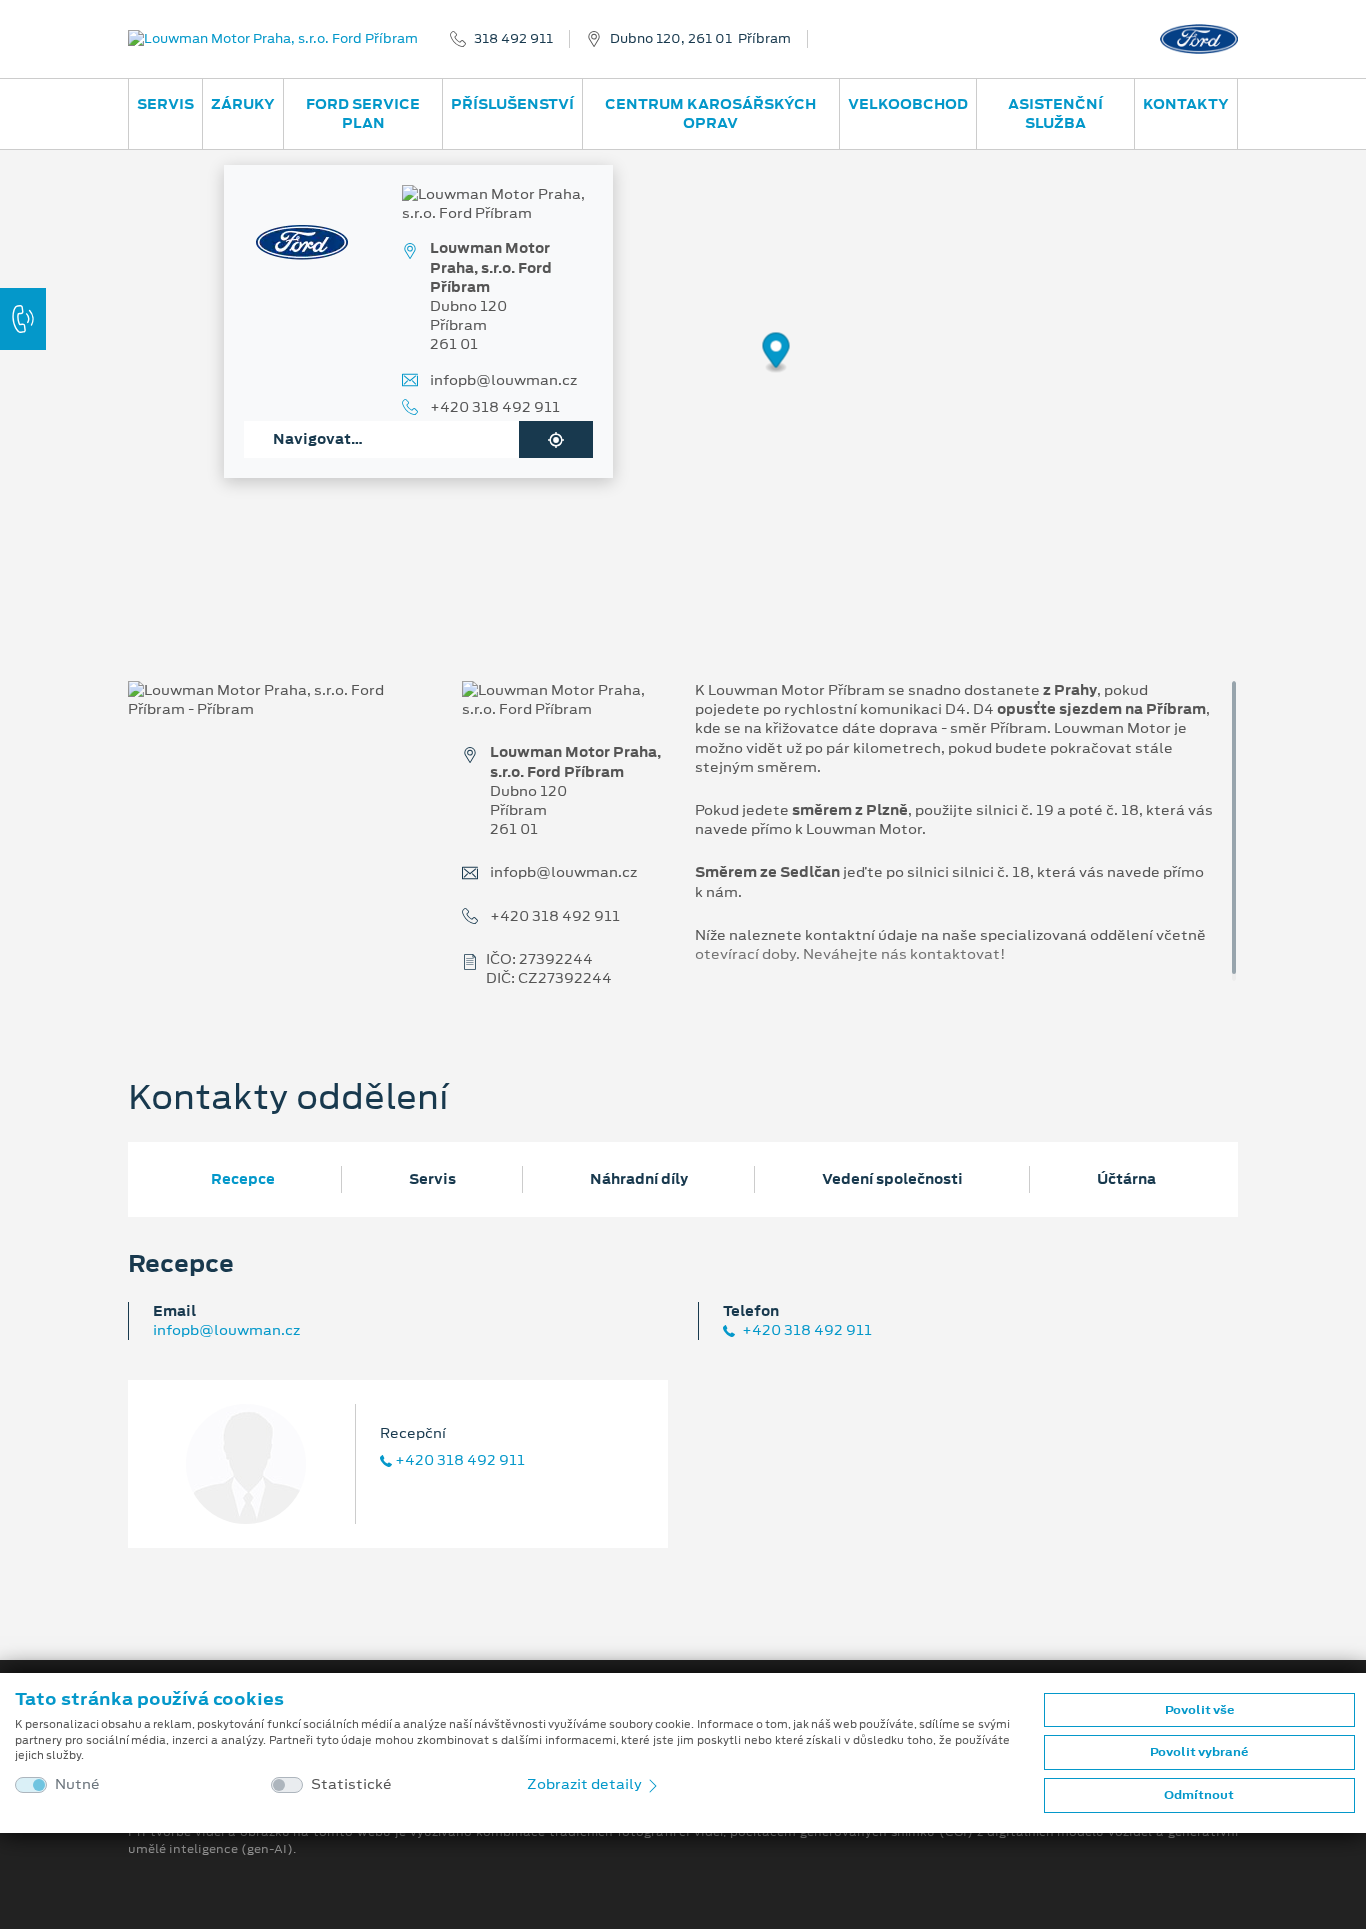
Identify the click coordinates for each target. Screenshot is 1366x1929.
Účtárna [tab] (1126, 1179)
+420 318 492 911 (495, 407)
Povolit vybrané (1199, 1752)
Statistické (351, 1784)
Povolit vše (1199, 1710)
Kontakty (1186, 104)
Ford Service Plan (363, 113)
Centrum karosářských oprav (710, 113)
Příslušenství (512, 104)
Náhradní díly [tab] (639, 1179)
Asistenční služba (1055, 113)
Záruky (243, 104)
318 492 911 (513, 39)
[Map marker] (776, 353)
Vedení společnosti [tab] (892, 1179)
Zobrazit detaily (586, 1784)
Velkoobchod (908, 104)
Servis (165, 104)
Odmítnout (1199, 1795)
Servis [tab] (432, 1179)
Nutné (77, 1784)
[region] (683, 367)
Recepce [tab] (243, 1179)
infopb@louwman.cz (503, 380)
